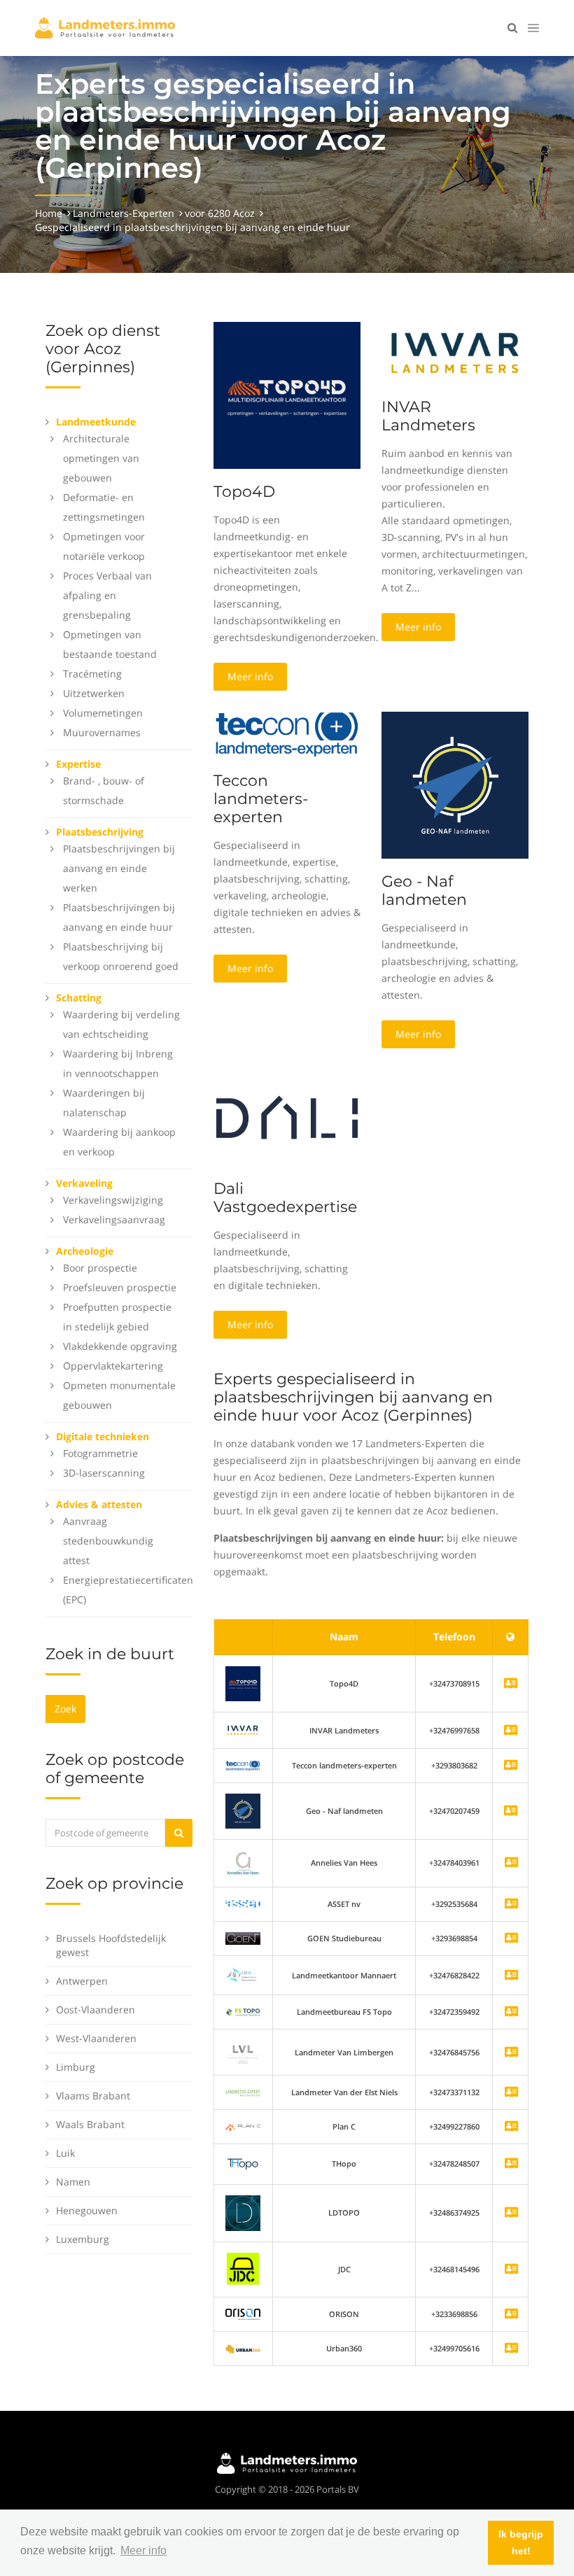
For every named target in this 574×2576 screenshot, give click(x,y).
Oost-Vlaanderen (96, 2010)
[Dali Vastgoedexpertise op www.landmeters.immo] (287, 1117)
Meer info (250, 676)
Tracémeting (92, 674)
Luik (65, 2153)
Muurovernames (102, 732)
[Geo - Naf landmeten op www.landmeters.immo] (455, 784)
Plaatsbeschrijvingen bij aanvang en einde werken (119, 868)
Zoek (65, 1709)
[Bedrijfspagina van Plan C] (511, 2127)
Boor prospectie (100, 1268)
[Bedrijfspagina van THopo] (511, 2164)
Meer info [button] (143, 2550)
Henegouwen (87, 2210)
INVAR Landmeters (428, 416)
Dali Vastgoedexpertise (285, 1198)
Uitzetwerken (94, 693)
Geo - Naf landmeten (424, 891)
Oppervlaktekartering (113, 1366)
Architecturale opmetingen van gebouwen (101, 458)
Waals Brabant (90, 2124)
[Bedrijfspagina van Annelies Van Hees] (511, 1863)
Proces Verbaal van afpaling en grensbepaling (107, 595)
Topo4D (244, 492)
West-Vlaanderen (96, 2038)
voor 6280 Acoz (220, 213)
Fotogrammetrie (100, 1453)
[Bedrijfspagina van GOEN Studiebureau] (511, 1939)
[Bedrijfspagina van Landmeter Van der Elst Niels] (511, 2093)
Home (49, 213)
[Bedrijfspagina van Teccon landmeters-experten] (243, 1765)
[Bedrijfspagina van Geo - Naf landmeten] (243, 1810)
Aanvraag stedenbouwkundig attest (108, 1541)
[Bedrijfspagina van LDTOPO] (511, 2213)
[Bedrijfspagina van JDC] (511, 2270)
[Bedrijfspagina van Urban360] (511, 2349)
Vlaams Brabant (93, 2096)
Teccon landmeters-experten (261, 799)
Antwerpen (82, 1981)
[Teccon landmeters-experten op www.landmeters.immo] (287, 734)
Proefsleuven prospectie (120, 1287)
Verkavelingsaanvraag (114, 1219)
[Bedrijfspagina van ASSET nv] (511, 1905)
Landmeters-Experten (124, 213)
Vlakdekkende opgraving (120, 1346)
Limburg (76, 2067)
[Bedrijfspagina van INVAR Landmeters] (243, 1730)
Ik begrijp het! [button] (521, 2542)
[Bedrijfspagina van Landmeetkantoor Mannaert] (511, 1976)
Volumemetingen (103, 713)
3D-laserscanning (104, 1473)
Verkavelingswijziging (113, 1200)
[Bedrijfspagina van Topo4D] (243, 1683)
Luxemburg (83, 2239)
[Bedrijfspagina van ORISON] (511, 2315)
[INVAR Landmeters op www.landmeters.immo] (455, 352)
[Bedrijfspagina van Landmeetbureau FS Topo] (511, 2012)
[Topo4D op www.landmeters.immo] (287, 394)
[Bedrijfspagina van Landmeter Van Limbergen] (511, 2053)
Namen (73, 2182)
